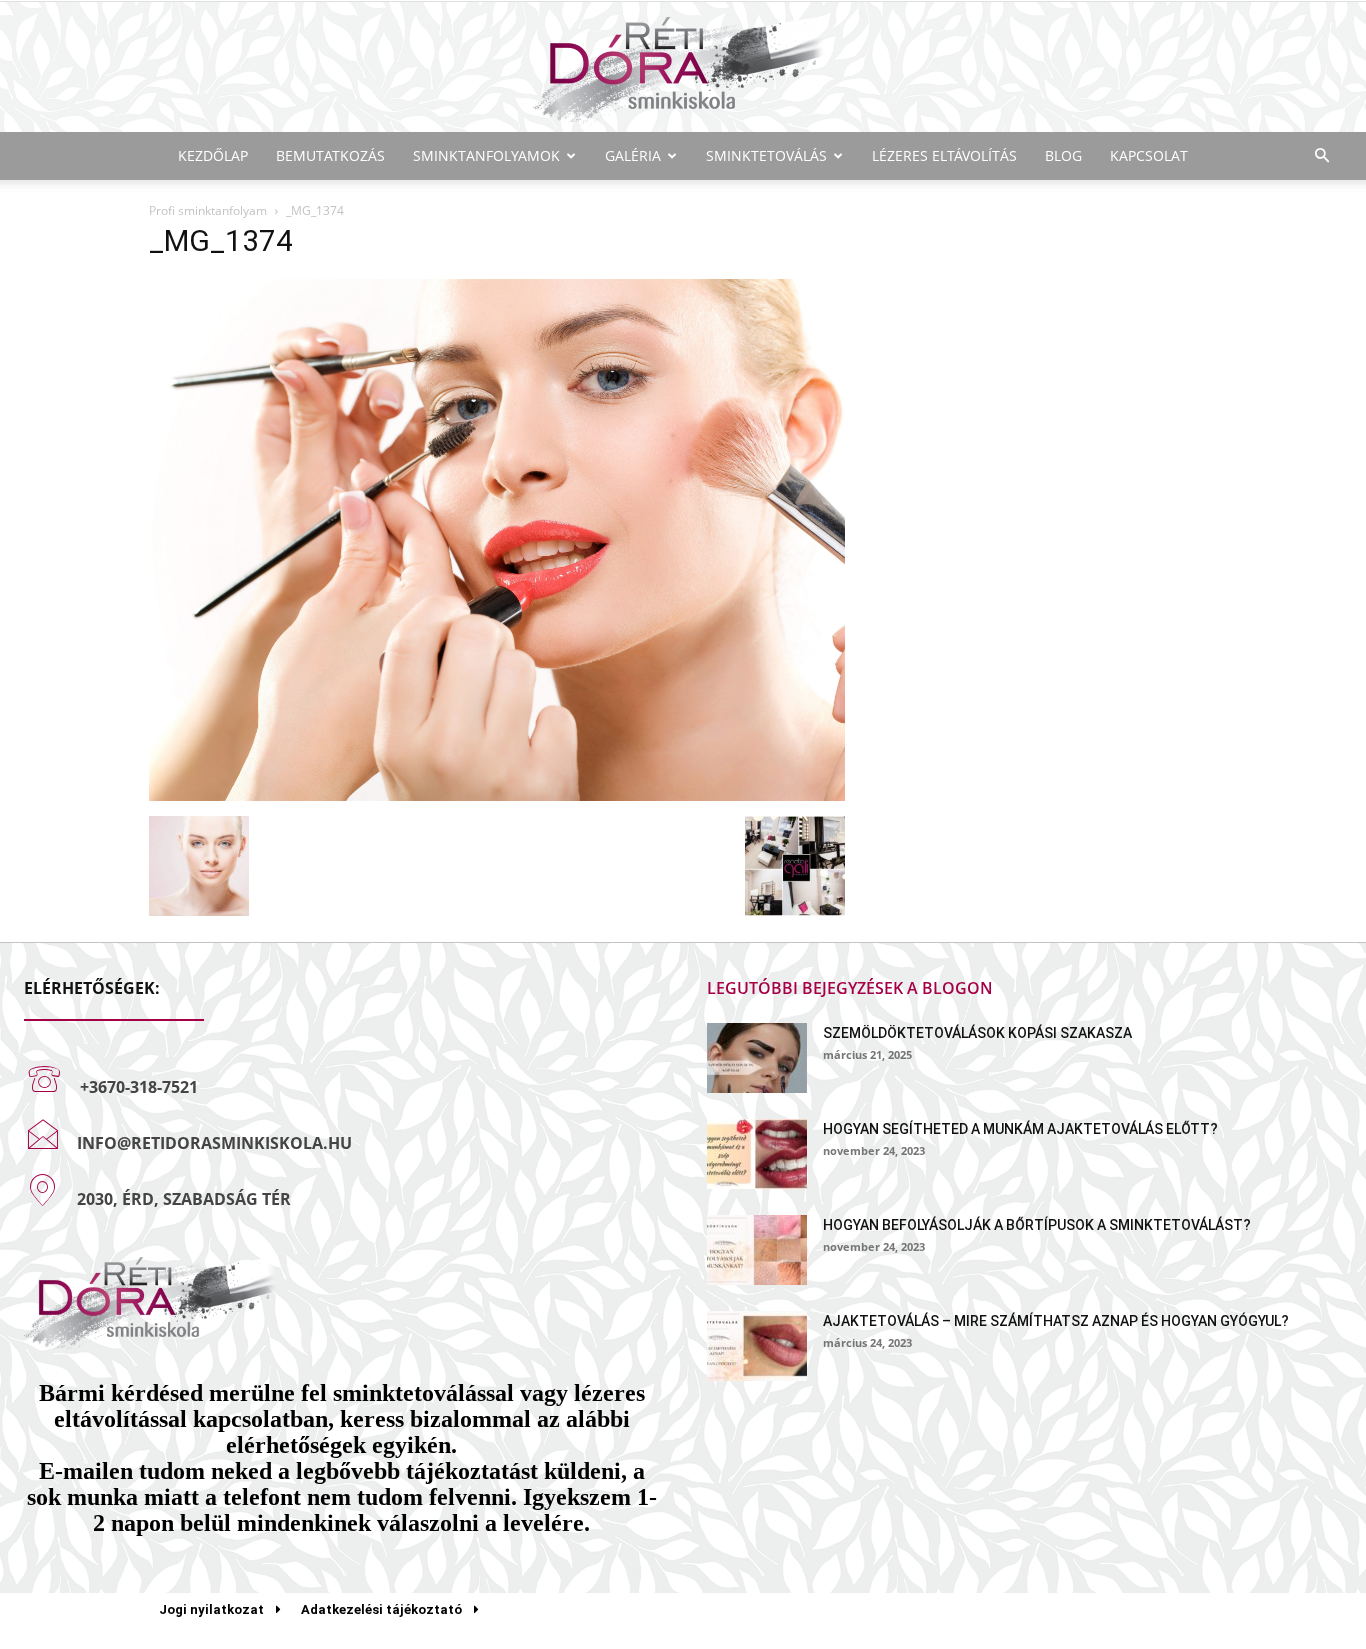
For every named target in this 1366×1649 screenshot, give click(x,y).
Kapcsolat (1149, 155)
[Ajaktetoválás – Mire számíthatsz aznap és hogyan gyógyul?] (757, 1346)
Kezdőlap (213, 155)
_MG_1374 (221, 240)
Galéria (633, 155)
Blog (1063, 155)
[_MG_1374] (497, 795)
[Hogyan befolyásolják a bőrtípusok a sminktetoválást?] (757, 1250)
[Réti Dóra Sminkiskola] (683, 68)
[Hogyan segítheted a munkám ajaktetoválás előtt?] (757, 1154)
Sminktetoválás (766, 155)
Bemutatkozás (330, 155)
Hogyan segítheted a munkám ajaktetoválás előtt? (1020, 1129)
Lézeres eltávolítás (944, 155)
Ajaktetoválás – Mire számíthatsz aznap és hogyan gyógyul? (1056, 1321)
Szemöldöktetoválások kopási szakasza (977, 1033)
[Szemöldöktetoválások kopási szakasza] (757, 1058)
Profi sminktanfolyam (208, 210)
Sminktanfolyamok (486, 155)
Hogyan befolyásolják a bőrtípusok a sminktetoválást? (1037, 1225)
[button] (1322, 156)
